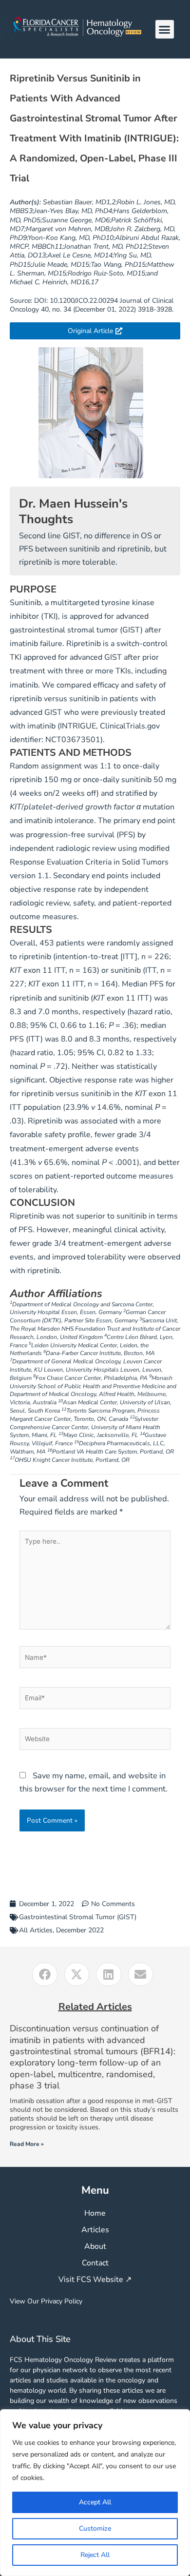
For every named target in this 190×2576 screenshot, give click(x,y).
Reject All (95, 2555)
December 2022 (80, 1930)
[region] (95, 2493)
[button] (165, 29)
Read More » (27, 2144)
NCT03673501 (73, 740)
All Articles (36, 1930)
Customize (95, 2528)
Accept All (95, 2502)
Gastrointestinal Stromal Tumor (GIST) (78, 1917)
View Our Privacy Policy (46, 2301)
